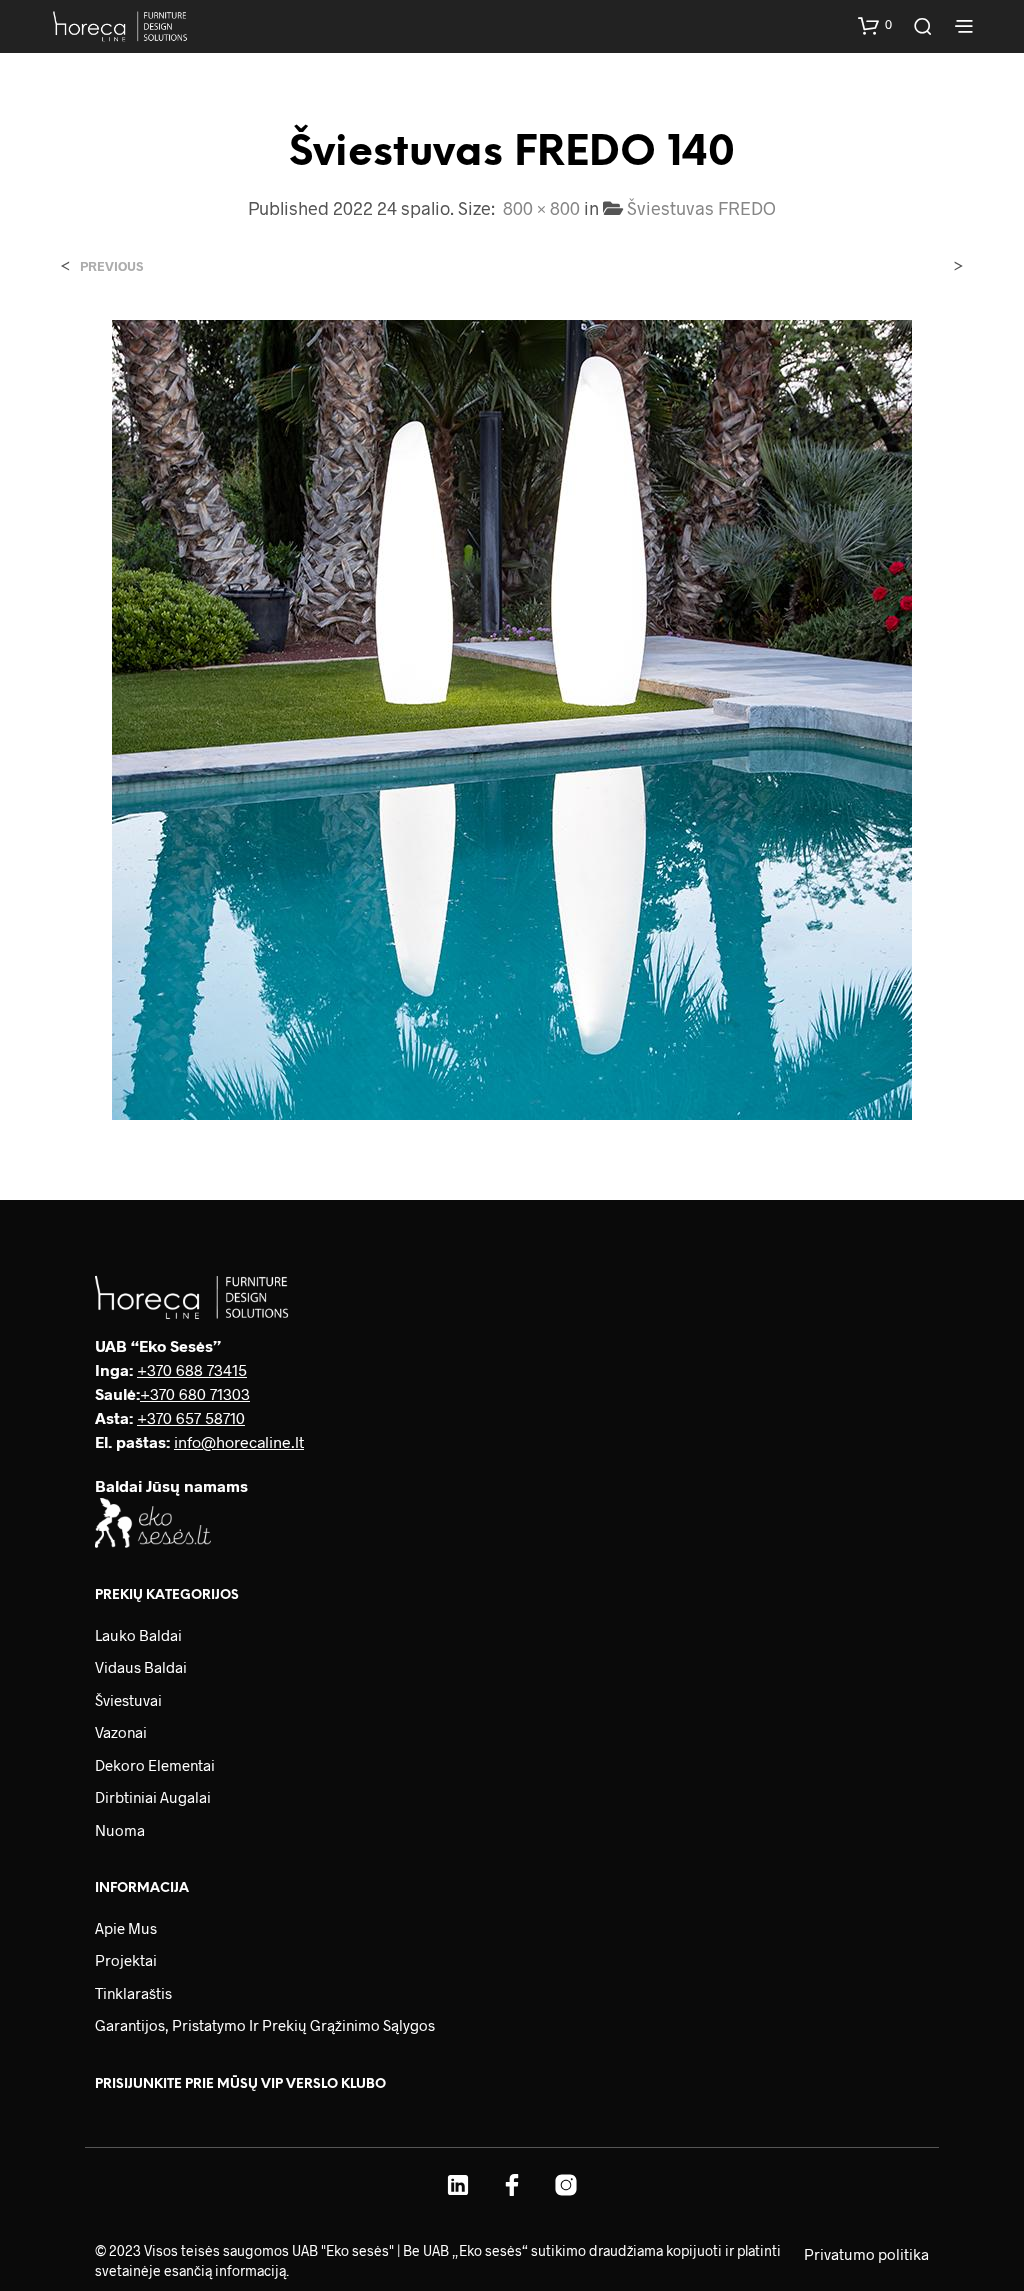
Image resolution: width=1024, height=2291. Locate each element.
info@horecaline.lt (239, 1441)
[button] (875, 25)
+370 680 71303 (195, 1393)
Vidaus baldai (141, 1667)
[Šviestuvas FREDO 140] (512, 717)
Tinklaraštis (133, 1993)
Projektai (126, 1960)
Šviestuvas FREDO (701, 208)
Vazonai (121, 1732)
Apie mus (126, 1928)
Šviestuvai (128, 1700)
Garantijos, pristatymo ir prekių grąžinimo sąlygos (265, 2025)
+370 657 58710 (191, 1417)
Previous (111, 266)
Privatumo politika (866, 2254)
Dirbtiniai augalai (153, 1797)
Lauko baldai (138, 1635)
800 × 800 (541, 208)
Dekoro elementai (155, 1765)
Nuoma (120, 1830)
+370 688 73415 (192, 1369)
